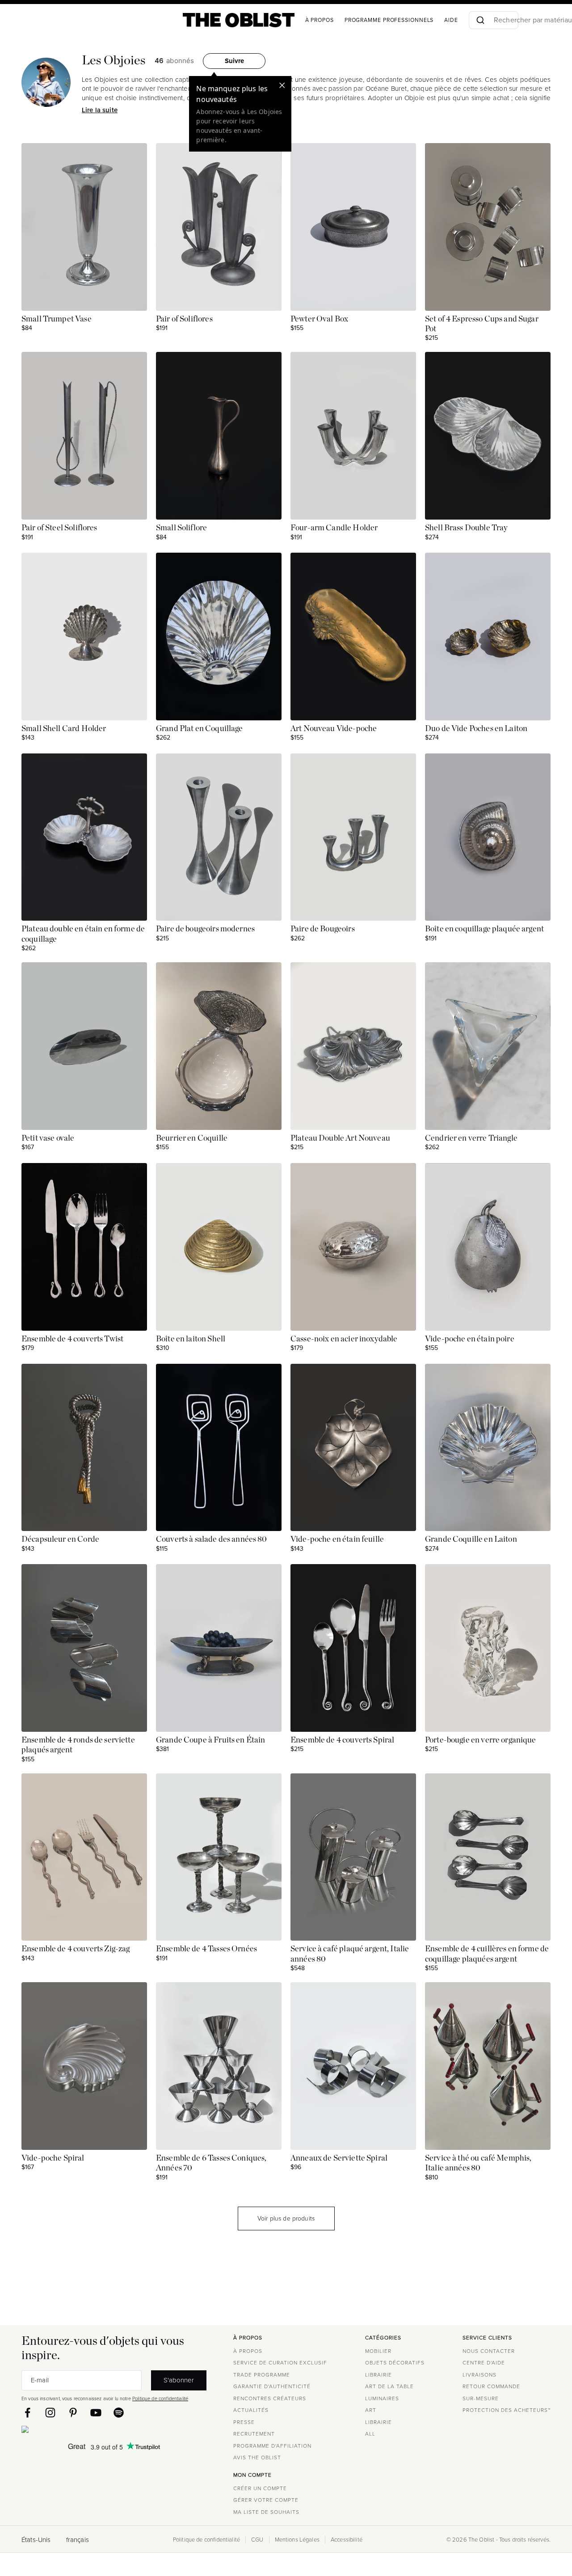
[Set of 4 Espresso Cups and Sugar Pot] (488, 227)
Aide (451, 20)
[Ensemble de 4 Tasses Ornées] (219, 1857)
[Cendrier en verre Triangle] (488, 1046)
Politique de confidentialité (160, 2398)
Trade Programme (262, 2375)
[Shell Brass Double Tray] (488, 436)
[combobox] (494, 20)
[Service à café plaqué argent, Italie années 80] (353, 1857)
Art (371, 2410)
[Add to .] (133, 157)
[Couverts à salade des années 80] (219, 1448)
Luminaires (382, 2398)
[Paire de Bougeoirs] (353, 837)
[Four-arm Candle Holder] (353, 436)
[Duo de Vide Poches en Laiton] (488, 637)
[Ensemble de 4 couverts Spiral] (353, 1648)
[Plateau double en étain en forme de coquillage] (84, 837)
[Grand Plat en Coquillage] (219, 637)
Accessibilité (347, 2540)
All (370, 2434)
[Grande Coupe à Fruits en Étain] (219, 1648)
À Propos (320, 20)
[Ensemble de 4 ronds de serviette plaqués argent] (84, 1648)
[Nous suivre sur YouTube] (96, 2413)
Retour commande (491, 2386)
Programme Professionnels (389, 20)
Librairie (379, 2375)
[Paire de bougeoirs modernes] (219, 837)
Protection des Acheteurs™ (507, 2410)
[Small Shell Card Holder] (84, 637)
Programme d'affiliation (272, 2446)
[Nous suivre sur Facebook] (27, 2413)
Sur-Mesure (481, 2398)
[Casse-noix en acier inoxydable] (353, 1247)
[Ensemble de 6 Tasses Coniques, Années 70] (219, 2066)
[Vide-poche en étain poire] (488, 1247)
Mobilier (378, 2351)
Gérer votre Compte (266, 2500)
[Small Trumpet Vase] (84, 227)
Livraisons (479, 2375)
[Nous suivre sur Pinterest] (73, 2413)
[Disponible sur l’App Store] (64, 2431)
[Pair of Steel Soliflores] (84, 436)
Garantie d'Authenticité (272, 2386)
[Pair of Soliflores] (219, 227)
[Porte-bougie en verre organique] (488, 1648)
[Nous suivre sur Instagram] (50, 2413)
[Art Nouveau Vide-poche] (353, 637)
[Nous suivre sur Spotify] (119, 2413)
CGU (257, 2540)
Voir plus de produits (286, 2219)
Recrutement (254, 2434)
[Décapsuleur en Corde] (84, 1448)
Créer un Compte (260, 2488)
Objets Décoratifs (395, 2363)
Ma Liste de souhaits (266, 2512)
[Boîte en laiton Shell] (219, 1247)
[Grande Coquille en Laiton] (488, 1448)
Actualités (251, 2410)
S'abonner (179, 2380)
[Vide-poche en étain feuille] (353, 1448)
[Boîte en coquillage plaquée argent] (488, 837)
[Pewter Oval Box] (353, 227)
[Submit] (480, 20)
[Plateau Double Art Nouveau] (353, 1046)
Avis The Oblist (257, 2458)
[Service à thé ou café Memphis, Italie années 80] (488, 2066)
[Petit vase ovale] (84, 1046)
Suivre (234, 61)
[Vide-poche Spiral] (84, 2066)
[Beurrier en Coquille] (219, 1046)
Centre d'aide (484, 2363)
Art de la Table (389, 2386)
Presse (244, 2422)
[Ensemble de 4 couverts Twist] (84, 1247)
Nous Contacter (489, 2351)
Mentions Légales (297, 2540)
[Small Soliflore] (219, 436)
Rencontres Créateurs (270, 2398)
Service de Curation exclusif (280, 2363)
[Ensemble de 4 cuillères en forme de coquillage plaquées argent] (488, 1857)
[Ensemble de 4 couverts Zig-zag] (84, 1857)
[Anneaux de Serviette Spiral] (353, 2066)
